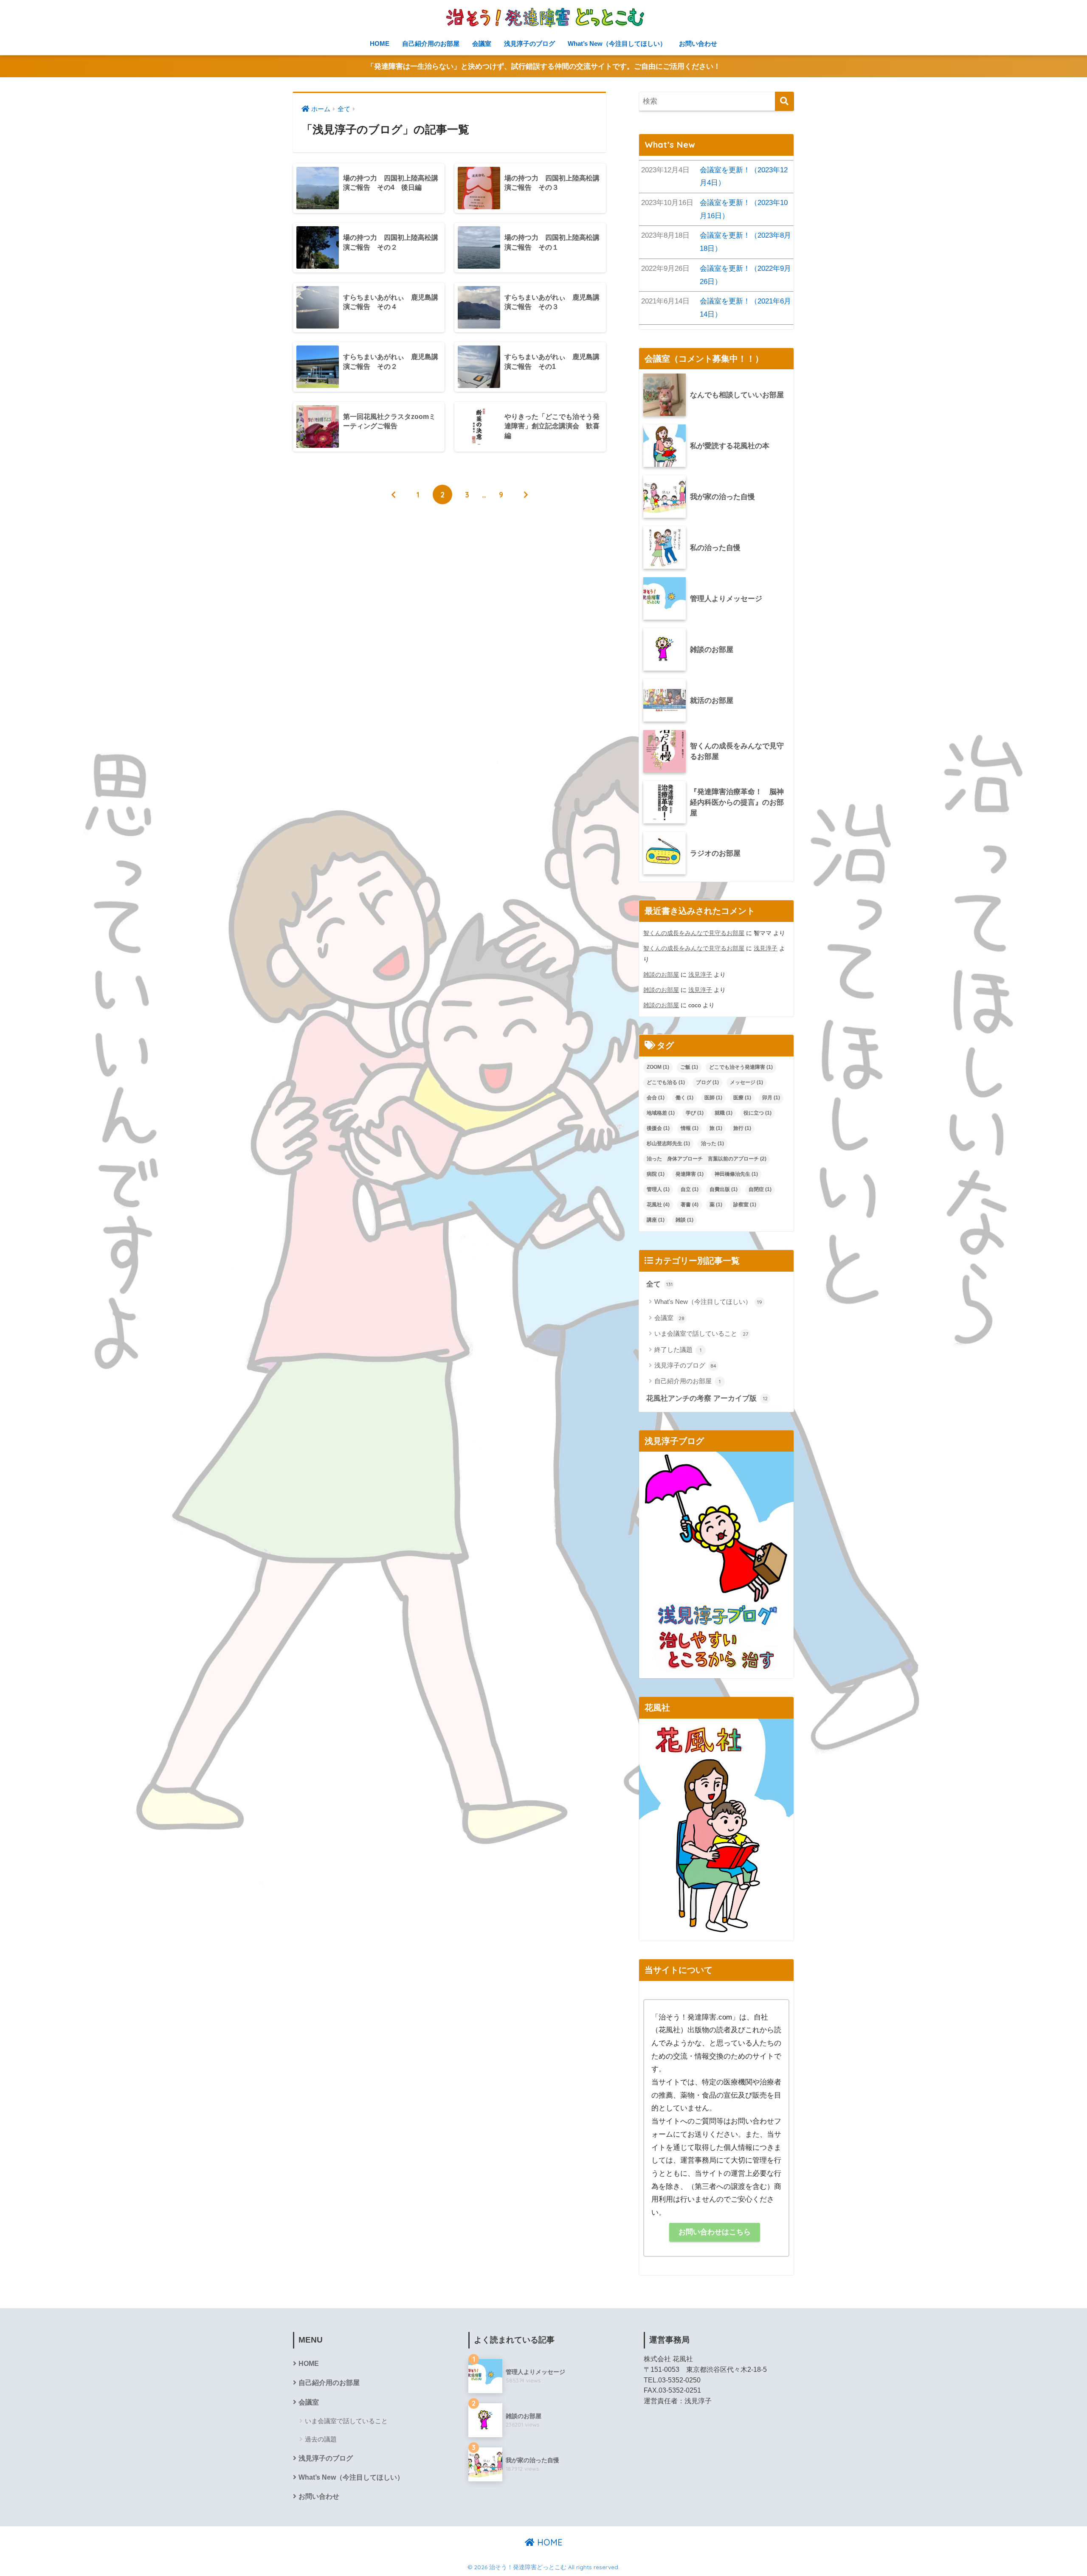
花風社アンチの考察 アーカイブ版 (707, 1398)
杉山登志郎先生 (668, 1143)
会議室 (482, 44)
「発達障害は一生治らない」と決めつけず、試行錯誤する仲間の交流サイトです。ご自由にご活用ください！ (544, 66)
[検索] (784, 101)
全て (659, 1284)
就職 (724, 1113)
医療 (742, 1098)
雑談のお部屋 (661, 975)
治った (712, 1143)
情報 (690, 1128)
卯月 (771, 1098)
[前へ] (393, 494)
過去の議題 (321, 2439)
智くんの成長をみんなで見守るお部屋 (694, 933)
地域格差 (661, 1113)
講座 (656, 1220)
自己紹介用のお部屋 (431, 44)
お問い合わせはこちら (715, 2232)
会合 (656, 1098)
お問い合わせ (698, 44)
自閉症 (760, 1189)
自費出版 (724, 1189)
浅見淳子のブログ (529, 44)
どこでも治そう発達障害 (741, 1067)
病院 (656, 1174)
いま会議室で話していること (701, 1333)
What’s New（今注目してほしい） (617, 44)
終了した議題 (678, 1350)
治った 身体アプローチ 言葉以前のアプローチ (707, 1159)
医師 (713, 1098)
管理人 (658, 1189)
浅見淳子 (766, 948)
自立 (690, 1189)
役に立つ (758, 1113)
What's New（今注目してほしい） (708, 1302)
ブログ (707, 1082)
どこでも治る (666, 1082)
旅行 (742, 1128)
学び (695, 1113)
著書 (690, 1205)
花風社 (658, 1205)
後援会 (658, 1128)
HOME (380, 44)
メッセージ (746, 1082)
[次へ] (526, 494)
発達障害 (690, 1174)
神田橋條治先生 (736, 1174)
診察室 (745, 1205)
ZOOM (658, 1067)
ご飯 (689, 1067)
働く (684, 1098)
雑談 (684, 1220)
